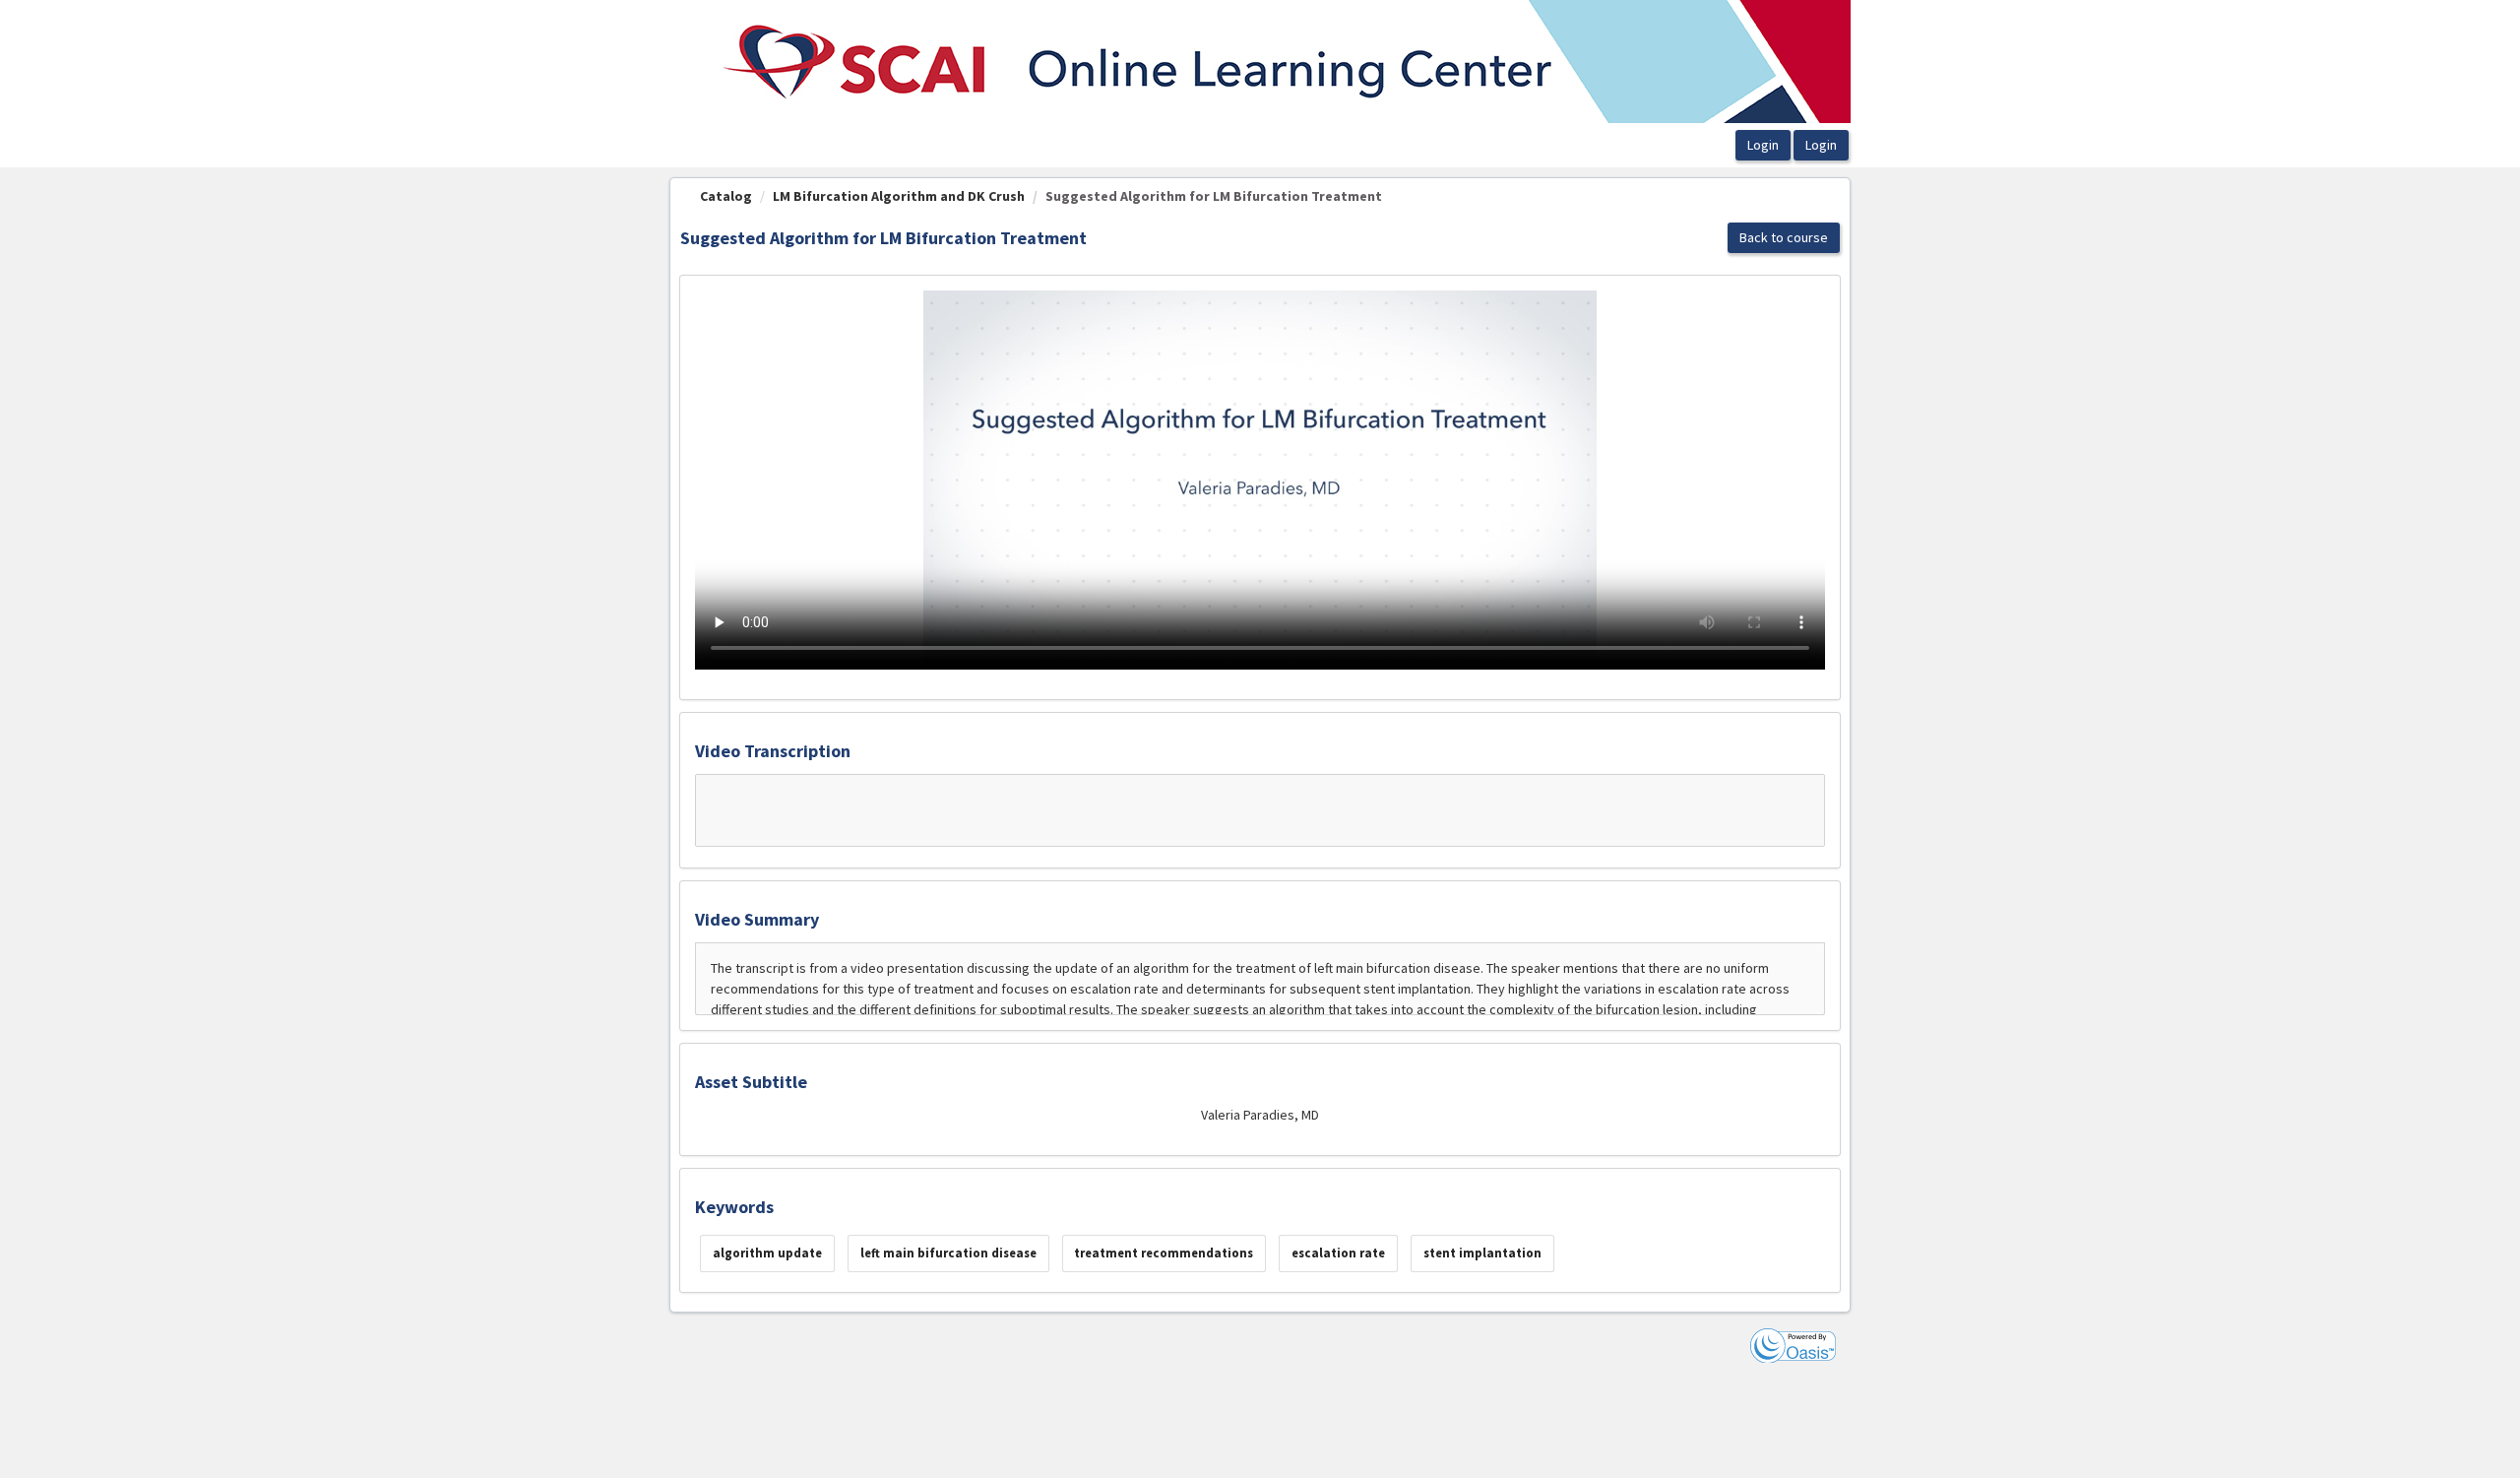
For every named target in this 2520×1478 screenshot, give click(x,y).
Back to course (1784, 237)
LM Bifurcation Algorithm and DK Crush (899, 196)
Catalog (726, 196)
